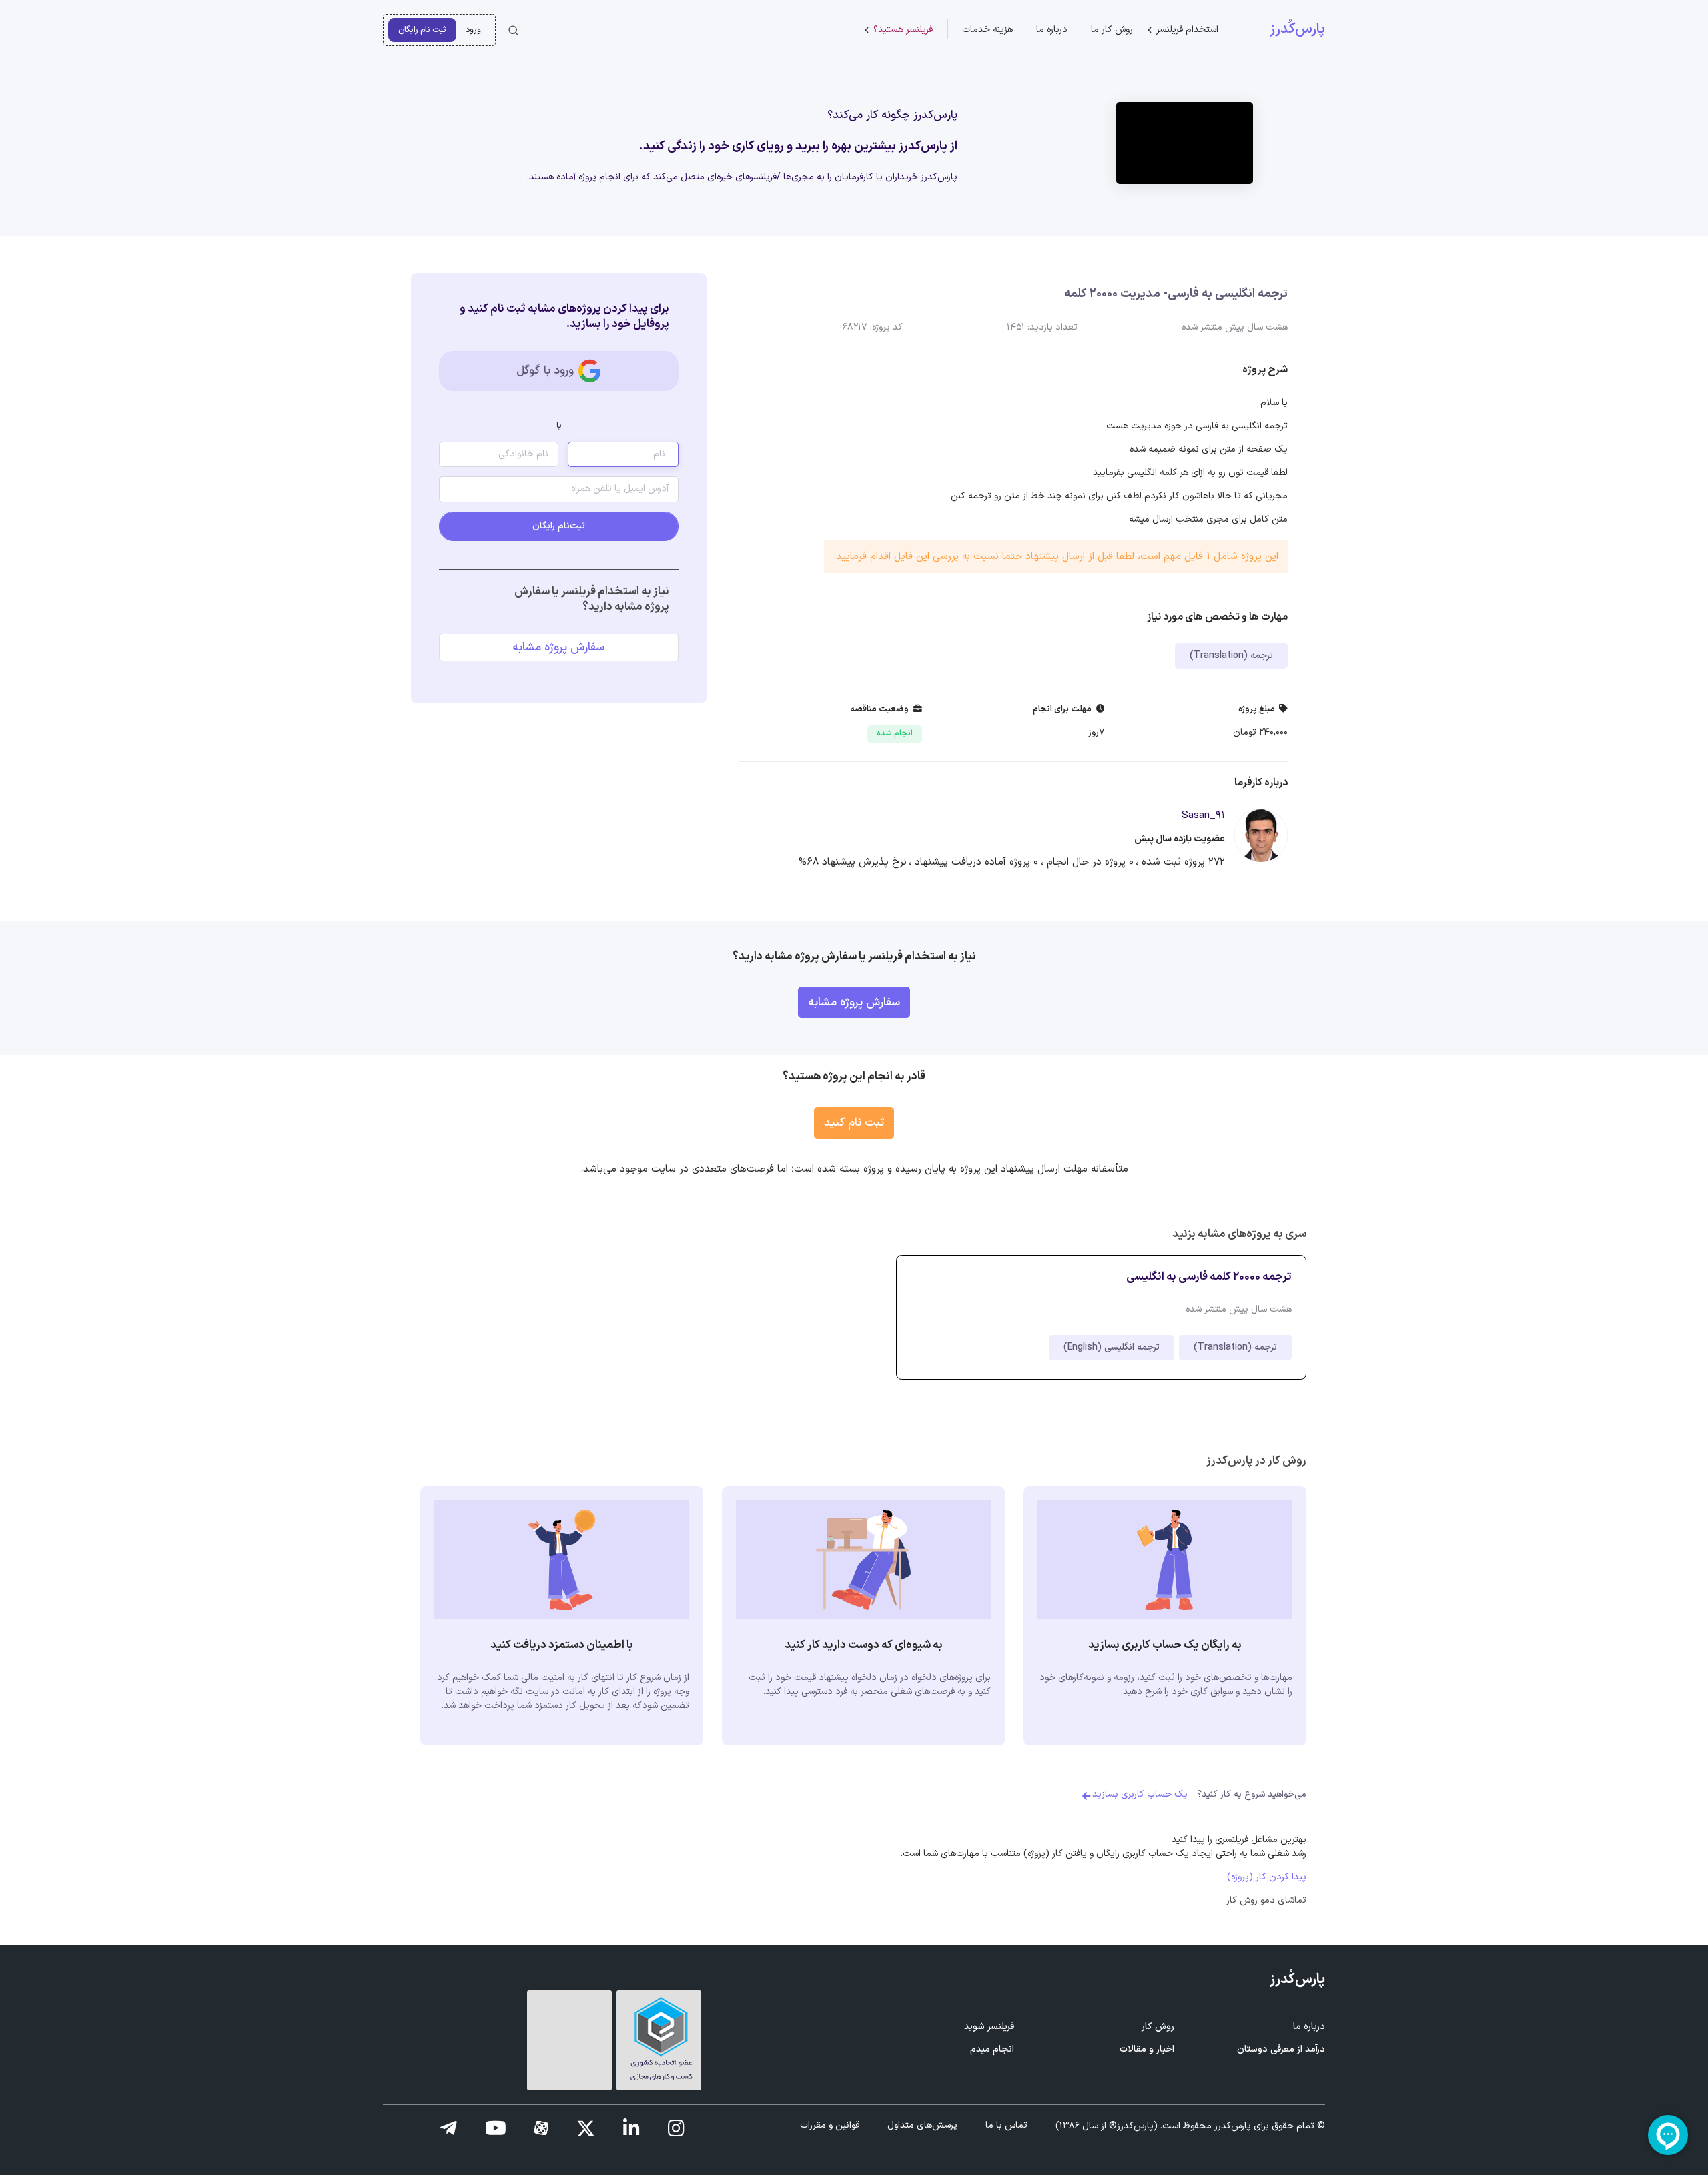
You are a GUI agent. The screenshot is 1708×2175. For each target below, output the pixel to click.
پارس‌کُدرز (1297, 29)
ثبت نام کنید (854, 1123)
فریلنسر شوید (989, 2027)
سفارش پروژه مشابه (558, 647)
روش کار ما (1112, 30)
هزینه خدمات (987, 30)
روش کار (1158, 2027)
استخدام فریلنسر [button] (1187, 30)
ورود (473, 30)
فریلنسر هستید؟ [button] (903, 30)
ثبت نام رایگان (422, 30)
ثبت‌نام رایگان (559, 526)
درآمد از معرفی (1281, 2049)
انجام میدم (992, 2049)
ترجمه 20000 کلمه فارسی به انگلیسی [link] (1209, 1277)
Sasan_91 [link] (1203, 816)
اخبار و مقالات (1147, 2049)
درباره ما (1052, 30)
